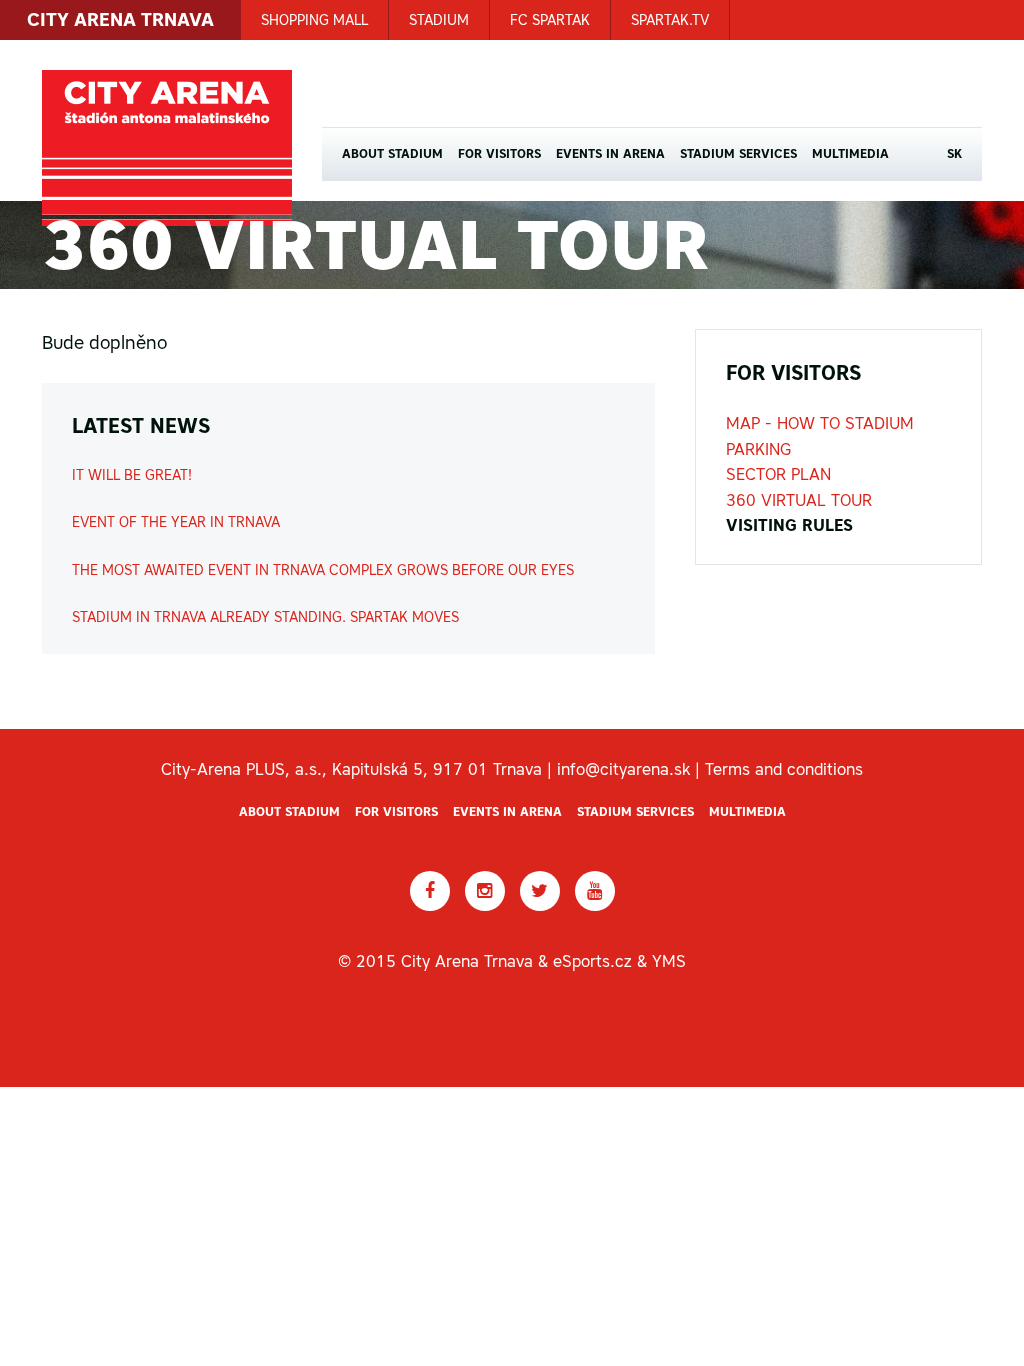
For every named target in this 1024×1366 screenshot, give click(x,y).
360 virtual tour (799, 500)
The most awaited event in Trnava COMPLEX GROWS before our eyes (323, 570)
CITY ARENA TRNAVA (120, 19)
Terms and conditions (784, 769)
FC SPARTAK (550, 20)
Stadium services (738, 154)
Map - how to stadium (820, 423)
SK (954, 154)
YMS (669, 961)
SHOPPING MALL (314, 20)
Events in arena (610, 154)
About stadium (392, 154)
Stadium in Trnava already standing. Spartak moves (265, 617)
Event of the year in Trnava (176, 522)
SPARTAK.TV (670, 20)
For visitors (499, 154)
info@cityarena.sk (623, 769)
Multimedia (850, 154)
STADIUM (439, 20)
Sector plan (778, 474)
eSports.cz (592, 961)
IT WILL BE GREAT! (132, 475)
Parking (758, 449)
